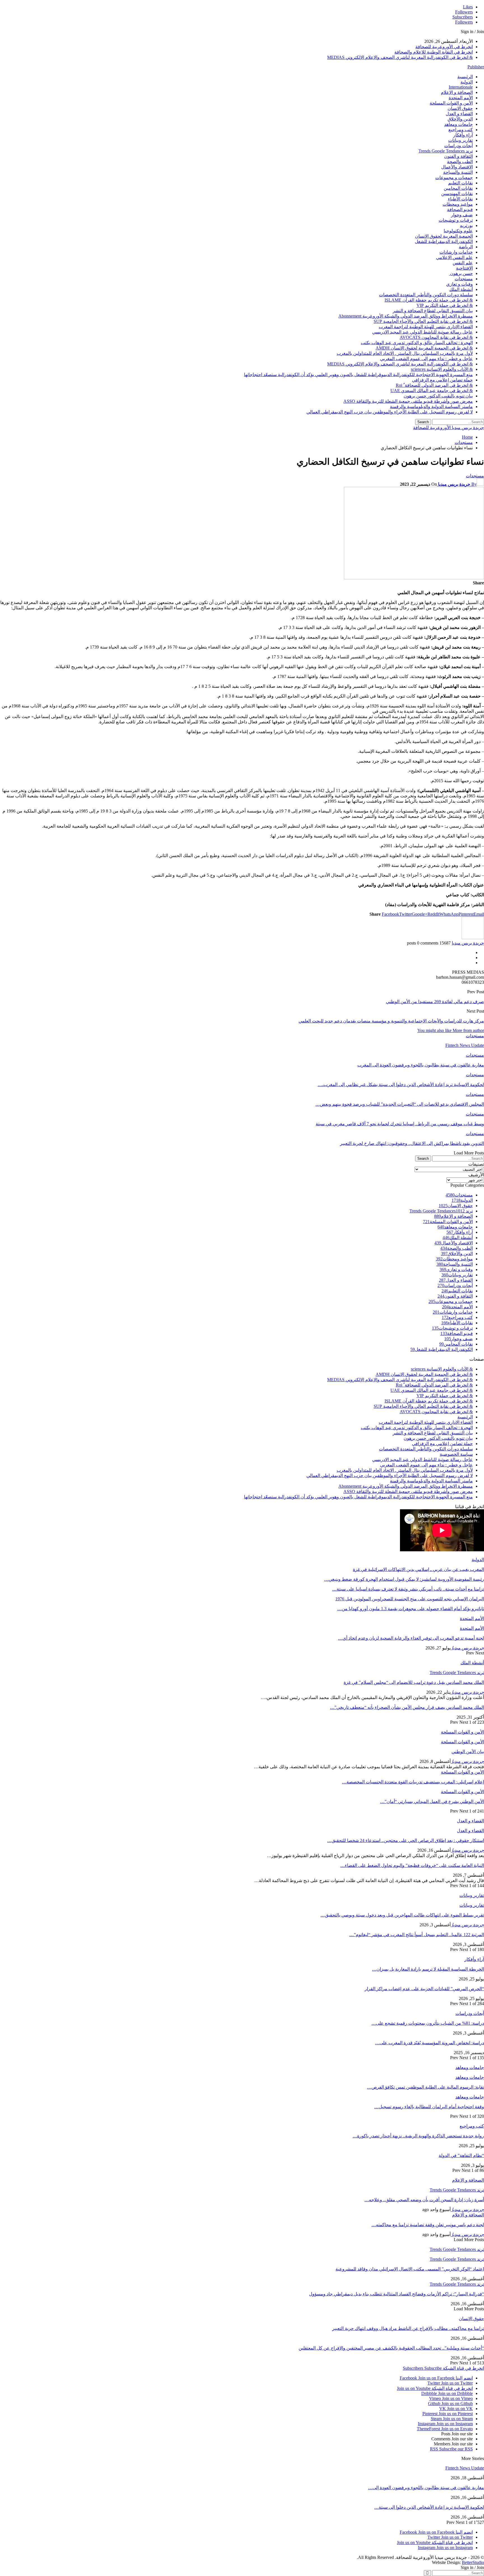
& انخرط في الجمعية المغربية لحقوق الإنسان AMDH (424, 348)
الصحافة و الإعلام (457, 92)
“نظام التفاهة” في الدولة (461, 2155)
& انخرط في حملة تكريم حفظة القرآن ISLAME (429, 300)
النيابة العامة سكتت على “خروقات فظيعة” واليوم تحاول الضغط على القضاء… (412, 1865)
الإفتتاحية (464, 268)
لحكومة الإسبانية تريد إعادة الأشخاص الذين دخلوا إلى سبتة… (429, 2507)
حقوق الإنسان (460, 108)
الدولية (467, 82)
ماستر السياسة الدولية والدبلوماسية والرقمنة (431, 407)
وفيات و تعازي (459, 284)
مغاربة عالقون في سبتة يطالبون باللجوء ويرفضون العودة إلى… (426, 2488)
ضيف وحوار (462, 215)
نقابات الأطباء (460, 199)
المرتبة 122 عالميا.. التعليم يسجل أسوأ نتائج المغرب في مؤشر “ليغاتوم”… (417, 1935)
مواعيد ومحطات (458, 204)
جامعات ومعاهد (459, 124)
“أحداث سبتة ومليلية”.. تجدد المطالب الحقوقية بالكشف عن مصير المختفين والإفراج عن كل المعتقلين (391, 2348)
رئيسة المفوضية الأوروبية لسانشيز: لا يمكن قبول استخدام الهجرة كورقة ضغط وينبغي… (404, 1579)
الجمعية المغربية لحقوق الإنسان (444, 236)
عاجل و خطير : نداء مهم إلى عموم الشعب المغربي (426, 359)
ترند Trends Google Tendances (446, 151)
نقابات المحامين (458, 188)
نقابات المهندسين (457, 194)
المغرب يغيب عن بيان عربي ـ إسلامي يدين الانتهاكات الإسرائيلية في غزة (418, 1569)
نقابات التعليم (460, 183)
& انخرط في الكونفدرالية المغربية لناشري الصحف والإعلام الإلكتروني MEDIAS (400, 57)
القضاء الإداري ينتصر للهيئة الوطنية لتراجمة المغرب (426, 327)
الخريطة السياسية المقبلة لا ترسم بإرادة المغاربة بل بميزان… (428, 1969)
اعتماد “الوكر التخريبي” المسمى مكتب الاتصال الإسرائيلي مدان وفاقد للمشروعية (410, 2269)
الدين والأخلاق (460, 119)
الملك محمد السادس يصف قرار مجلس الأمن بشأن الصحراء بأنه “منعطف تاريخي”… (407, 1707)
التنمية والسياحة (458, 172)
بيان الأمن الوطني (468, 1752)
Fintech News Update (465, 2468)
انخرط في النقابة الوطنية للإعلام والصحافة (434, 52)
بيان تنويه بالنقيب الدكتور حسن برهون (438, 396)
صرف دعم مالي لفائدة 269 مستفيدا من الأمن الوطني (435, 1002)
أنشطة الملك (461, 289)
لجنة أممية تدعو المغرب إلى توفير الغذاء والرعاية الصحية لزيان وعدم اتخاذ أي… (411, 1638)
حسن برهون (461, 273)
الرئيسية (465, 77)
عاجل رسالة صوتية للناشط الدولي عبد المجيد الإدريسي (423, 332)
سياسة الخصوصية (456, 1454)
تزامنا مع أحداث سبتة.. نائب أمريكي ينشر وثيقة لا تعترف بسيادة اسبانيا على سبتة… (408, 1589)
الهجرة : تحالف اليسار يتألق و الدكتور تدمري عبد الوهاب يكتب (417, 343)
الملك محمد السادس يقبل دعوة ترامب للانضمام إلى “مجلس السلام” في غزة (414, 1682)
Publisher (476, 67)
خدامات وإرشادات (456, 252)
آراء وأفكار (463, 135)
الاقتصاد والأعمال (457, 167)
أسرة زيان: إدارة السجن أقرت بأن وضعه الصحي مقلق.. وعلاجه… (424, 2200)
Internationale (461, 87)
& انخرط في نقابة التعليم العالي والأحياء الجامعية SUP (423, 321)
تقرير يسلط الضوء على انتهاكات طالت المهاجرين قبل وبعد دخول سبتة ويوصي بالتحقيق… (402, 1915)
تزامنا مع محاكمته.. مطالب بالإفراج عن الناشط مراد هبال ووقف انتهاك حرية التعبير (408, 2328)
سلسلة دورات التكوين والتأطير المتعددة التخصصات (426, 295)
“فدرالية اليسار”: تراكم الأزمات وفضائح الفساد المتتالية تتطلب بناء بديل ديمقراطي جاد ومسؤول (396, 2294)
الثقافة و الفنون (459, 156)
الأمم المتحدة (461, 98)
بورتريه (466, 225)
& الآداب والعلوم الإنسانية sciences (442, 369)
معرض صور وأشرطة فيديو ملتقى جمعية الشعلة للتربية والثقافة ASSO (408, 401)
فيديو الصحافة (460, 210)
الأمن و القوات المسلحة (451, 103)
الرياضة (466, 247)
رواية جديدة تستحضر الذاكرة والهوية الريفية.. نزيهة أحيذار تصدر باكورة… (418, 2136)
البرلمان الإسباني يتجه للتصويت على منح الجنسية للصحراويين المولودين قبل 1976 (410, 1599)
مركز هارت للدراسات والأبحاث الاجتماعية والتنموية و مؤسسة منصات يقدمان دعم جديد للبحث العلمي (391, 1021)
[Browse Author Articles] (473, 938)
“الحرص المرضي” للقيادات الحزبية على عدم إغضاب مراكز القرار (424, 1989)
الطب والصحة (460, 162)
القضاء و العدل (459, 114)
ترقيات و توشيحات (456, 220)
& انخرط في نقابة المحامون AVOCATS (436, 337)
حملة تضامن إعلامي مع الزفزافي (442, 380)
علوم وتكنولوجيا (458, 231)
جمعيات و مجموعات (454, 178)
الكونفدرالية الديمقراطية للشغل (444, 241)
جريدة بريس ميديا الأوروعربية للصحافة (449, 428)
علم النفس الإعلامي (454, 257)
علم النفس (463, 263)
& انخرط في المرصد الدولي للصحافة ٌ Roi (434, 385)
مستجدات (464, 279)
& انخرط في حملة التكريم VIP (445, 305)
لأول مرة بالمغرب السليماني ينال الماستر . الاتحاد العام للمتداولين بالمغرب (405, 353)
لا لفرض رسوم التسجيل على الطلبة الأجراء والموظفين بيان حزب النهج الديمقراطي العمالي (390, 412)
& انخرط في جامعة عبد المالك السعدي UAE (432, 391)
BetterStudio (473, 2562)
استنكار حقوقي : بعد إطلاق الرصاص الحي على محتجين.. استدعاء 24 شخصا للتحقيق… (406, 1840)
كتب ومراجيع (461, 130)
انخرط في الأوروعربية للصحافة (444, 47)
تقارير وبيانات (460, 140)
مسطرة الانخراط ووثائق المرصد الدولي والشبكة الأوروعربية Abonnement (406, 316)
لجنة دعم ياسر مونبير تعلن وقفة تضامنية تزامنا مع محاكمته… (428, 2225)
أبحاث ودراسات (459, 146)
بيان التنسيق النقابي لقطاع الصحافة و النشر (433, 311)
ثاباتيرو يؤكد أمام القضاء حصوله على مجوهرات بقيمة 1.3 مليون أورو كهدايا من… (411, 1609)
